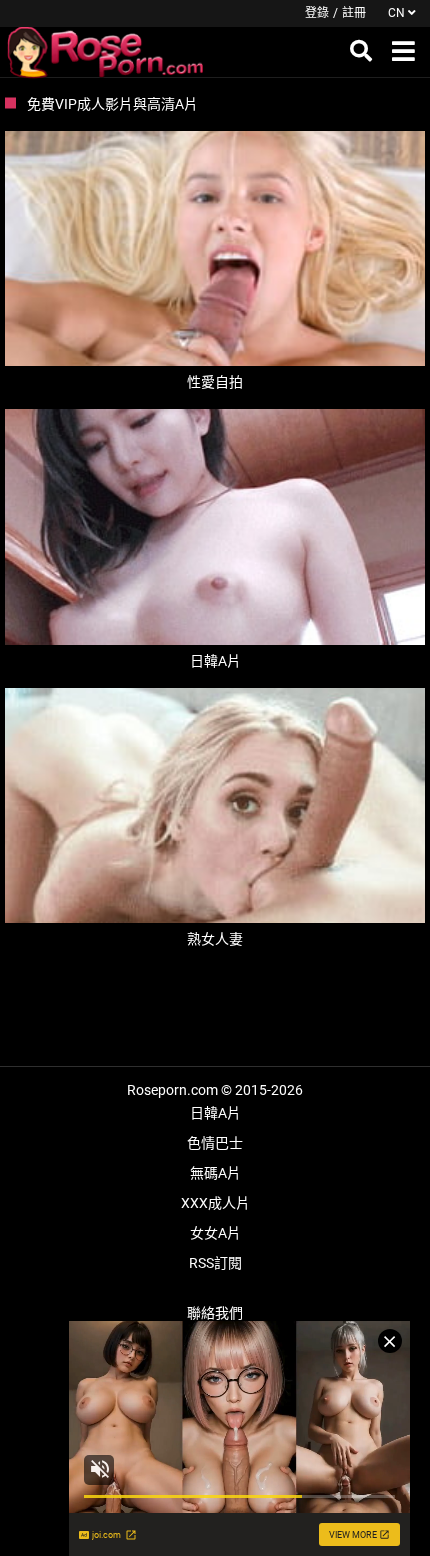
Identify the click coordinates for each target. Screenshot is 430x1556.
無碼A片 (215, 1173)
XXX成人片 (215, 1203)
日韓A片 (215, 1113)
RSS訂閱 (215, 1263)
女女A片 (215, 1233)
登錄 (317, 13)
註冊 (354, 13)
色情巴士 (215, 1143)
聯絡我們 (215, 1313)
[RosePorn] (106, 52)
